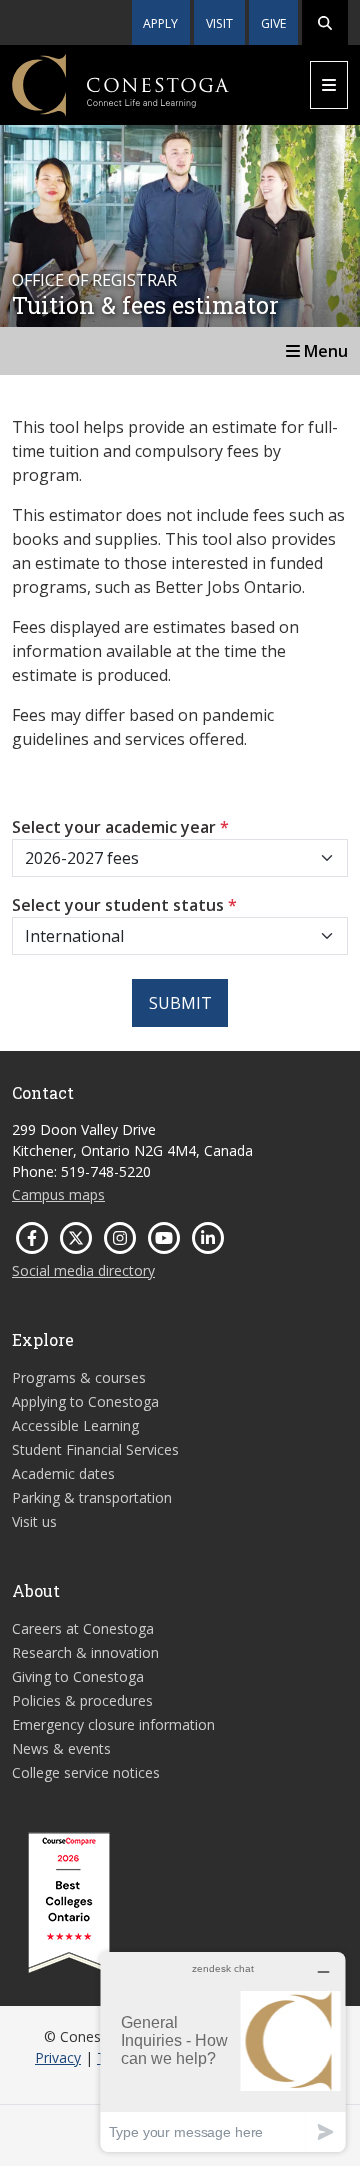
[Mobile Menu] (329, 85)
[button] (325, 22)
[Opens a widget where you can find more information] (223, 2051)
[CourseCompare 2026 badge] (69, 1903)
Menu (324, 351)
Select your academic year (120, 827)
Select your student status (124, 905)
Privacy (58, 2057)
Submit (180, 1003)
